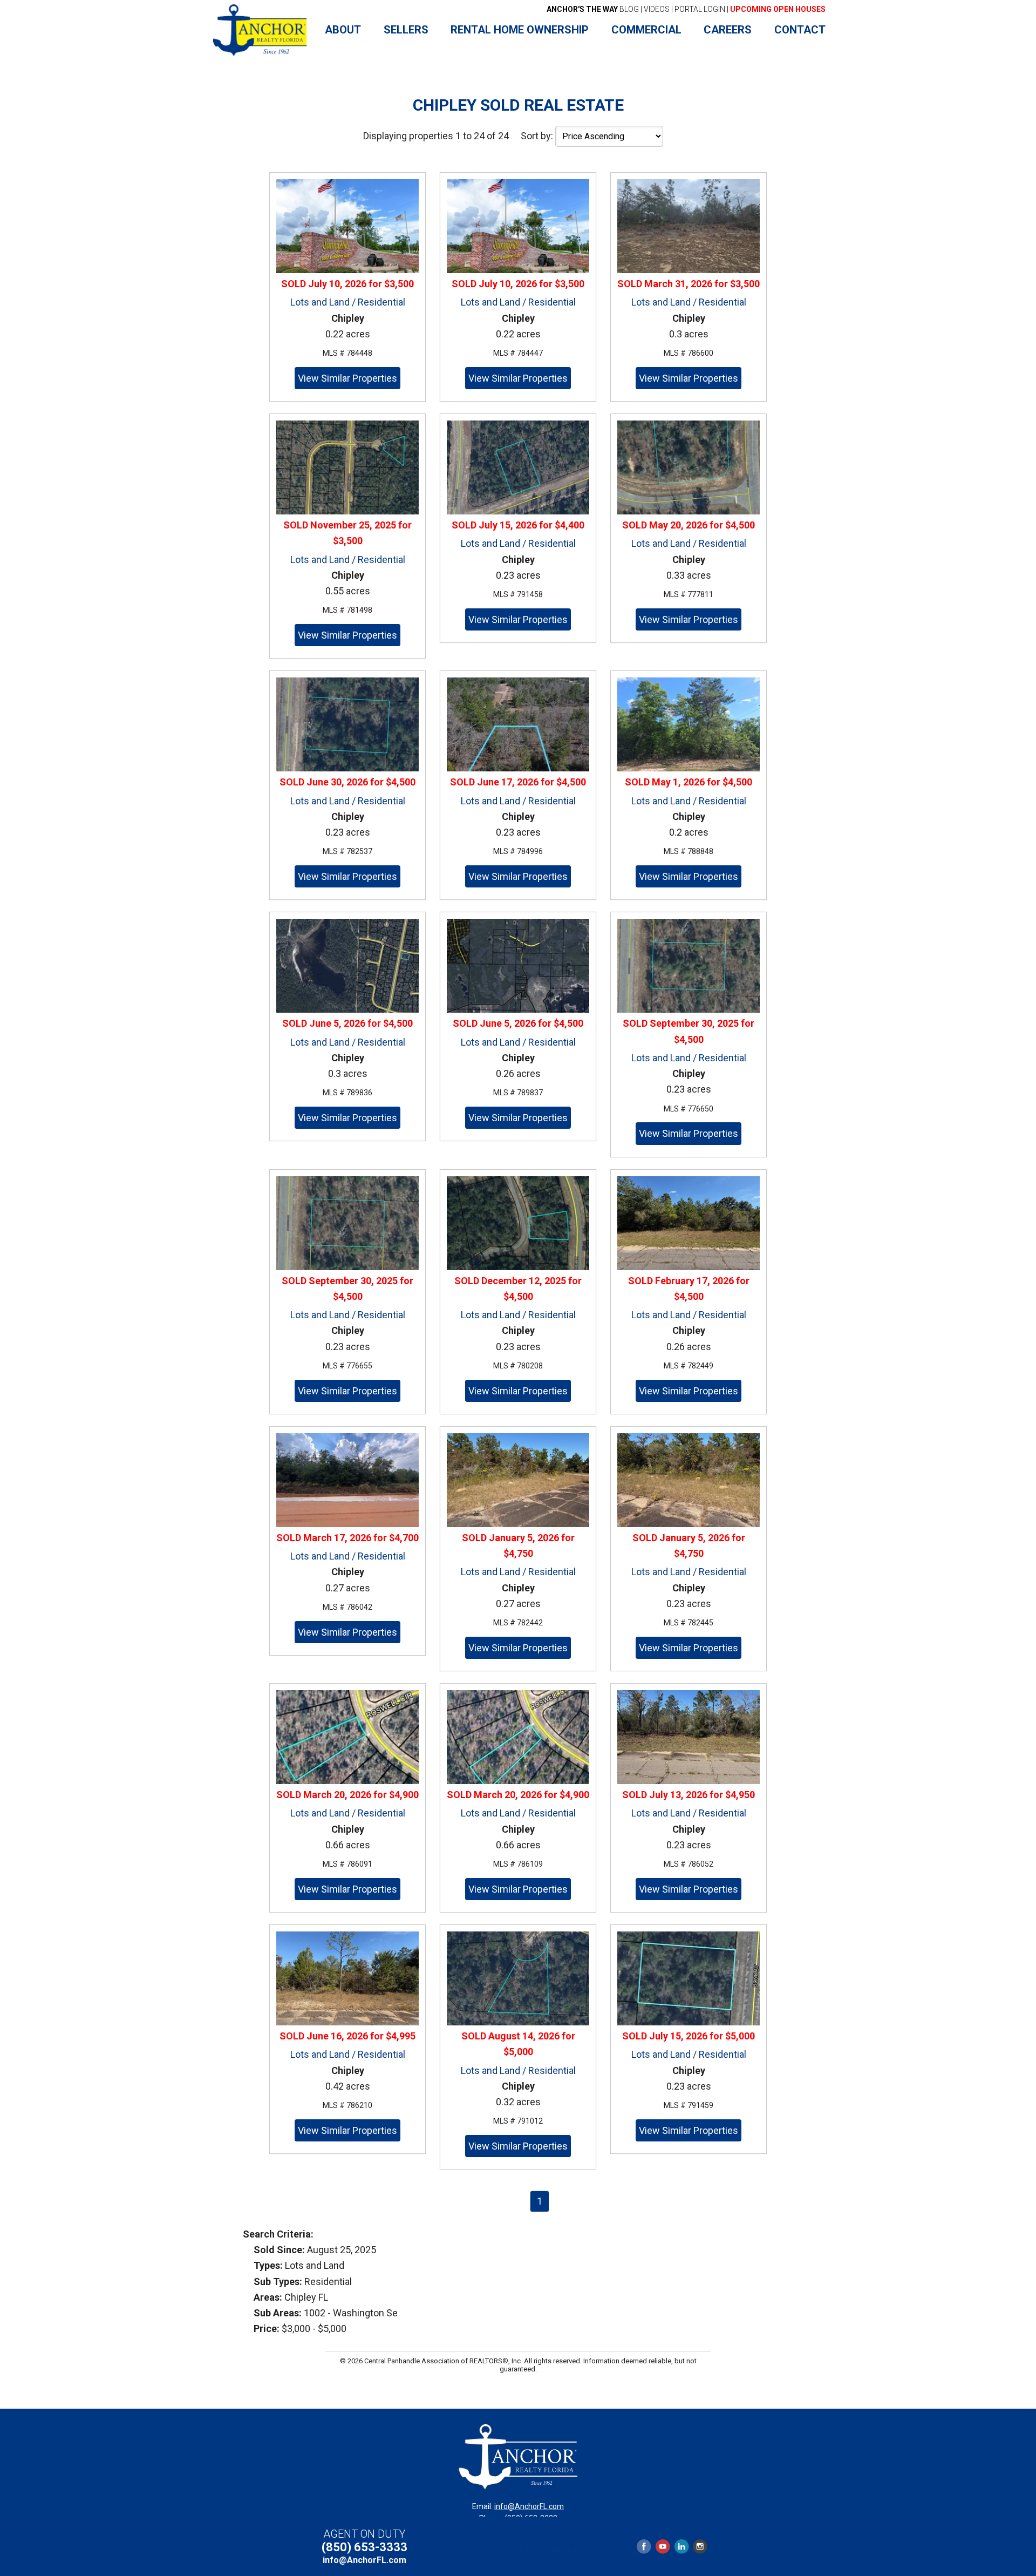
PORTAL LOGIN (700, 9)
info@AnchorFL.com (529, 2506)
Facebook (644, 2547)
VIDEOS (657, 9)
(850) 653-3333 (364, 2547)
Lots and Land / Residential (348, 302)
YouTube (663, 2547)
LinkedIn (681, 2547)
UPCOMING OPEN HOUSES (778, 9)
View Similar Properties (347, 378)
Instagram (700, 2547)
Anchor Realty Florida (260, 30)
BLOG (593, 9)
